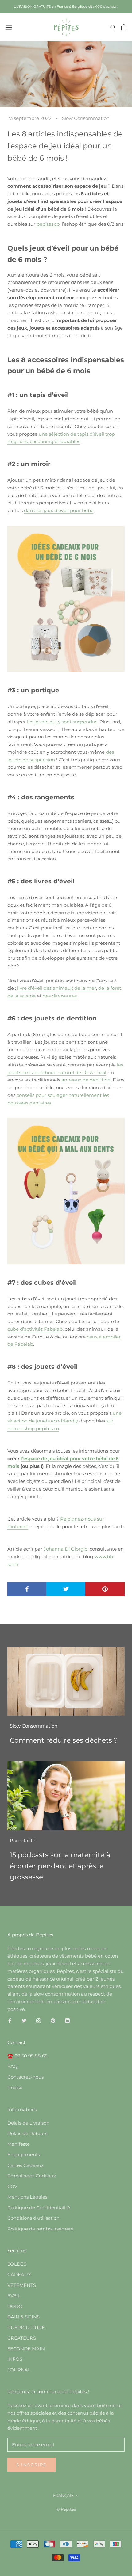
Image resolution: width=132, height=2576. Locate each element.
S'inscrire (32, 2465)
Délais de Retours (27, 2133)
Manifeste (19, 2144)
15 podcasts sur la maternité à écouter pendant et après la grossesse (60, 1866)
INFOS (15, 2359)
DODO (15, 2306)
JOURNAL (19, 2370)
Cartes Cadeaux (25, 2165)
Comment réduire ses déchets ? (64, 1740)
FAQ (13, 2066)
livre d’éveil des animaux (45, 988)
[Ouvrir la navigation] (9, 27)
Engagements (24, 2155)
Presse (15, 2087)
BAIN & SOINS (23, 2317)
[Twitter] (24, 2020)
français (63, 2495)
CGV (12, 2186)
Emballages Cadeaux (32, 2176)
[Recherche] (113, 27)
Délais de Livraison (28, 2123)
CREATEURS (22, 2338)
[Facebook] (10, 2020)
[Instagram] (39, 2020)
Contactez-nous (25, 2077)
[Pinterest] (53, 2020)
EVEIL (14, 2296)
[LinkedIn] (67, 2020)
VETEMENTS (22, 2285)
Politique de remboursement (41, 2229)
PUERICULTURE (26, 2327)
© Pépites (66, 2509)
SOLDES (17, 2264)
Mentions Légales (27, 2197)
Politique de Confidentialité (39, 2208)
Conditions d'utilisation (33, 2218)
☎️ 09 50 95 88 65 (27, 2056)
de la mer (85, 988)
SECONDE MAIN (26, 2349)
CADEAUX (19, 2274)
